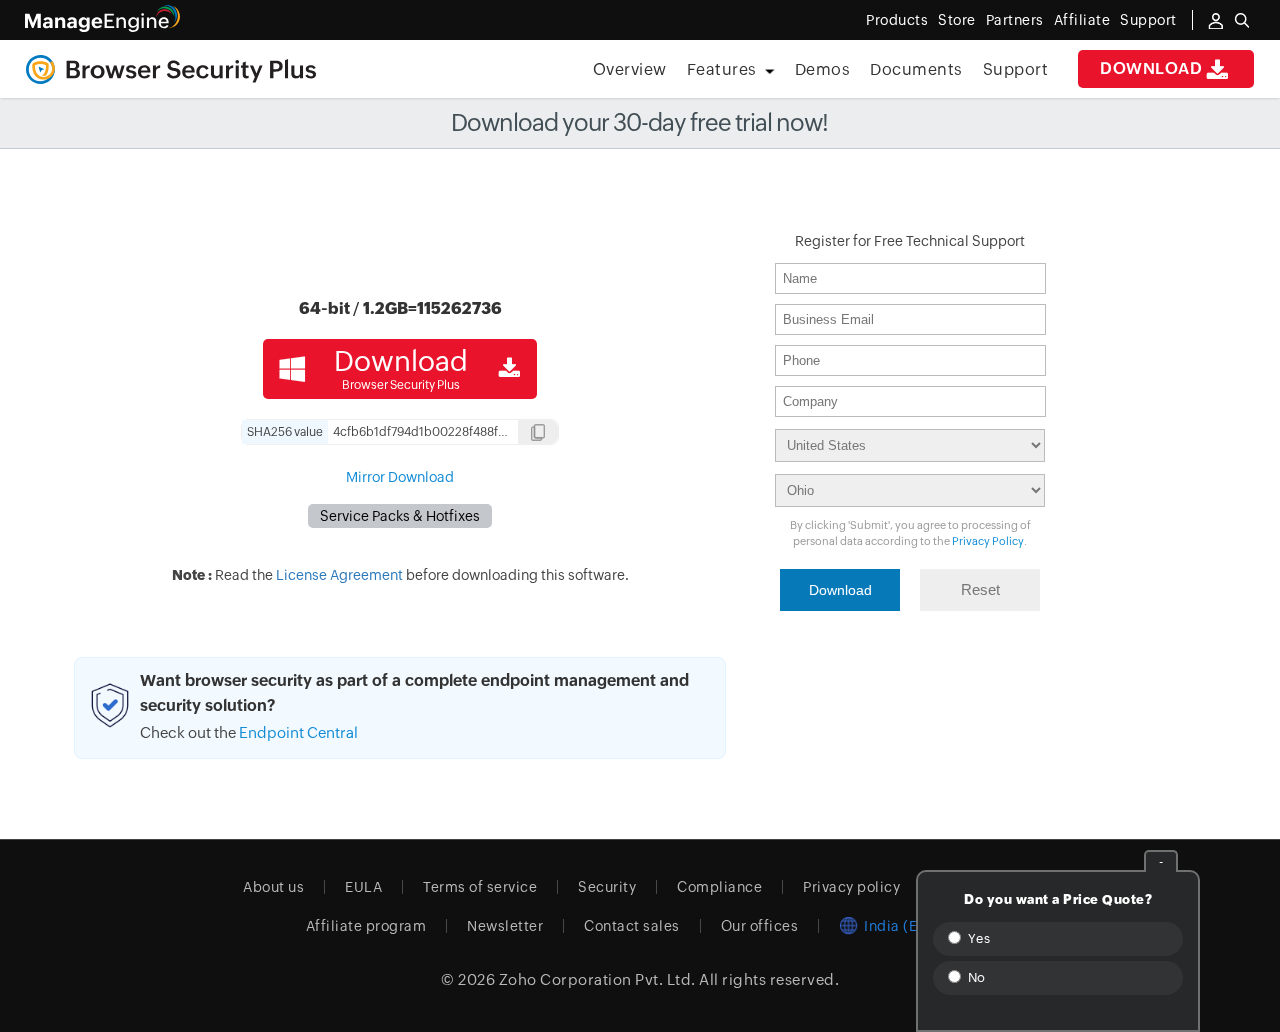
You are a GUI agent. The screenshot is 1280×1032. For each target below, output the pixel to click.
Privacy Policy (988, 541)
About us (273, 887)
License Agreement (339, 575)
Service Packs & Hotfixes (400, 516)
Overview (630, 69)
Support (1016, 69)
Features (722, 69)
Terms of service (480, 887)
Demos (823, 69)
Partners (1015, 20)
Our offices (760, 926)
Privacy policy (851, 887)
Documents (916, 69)
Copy (538, 434)
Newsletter (505, 926)
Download (1151, 68)
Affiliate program (366, 926)
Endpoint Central (298, 732)
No (975, 977)
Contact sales (632, 926)
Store (957, 20)
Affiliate (1082, 20)
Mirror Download (400, 477)
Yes (977, 938)
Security (607, 887)
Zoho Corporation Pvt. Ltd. (597, 979)
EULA (363, 887)
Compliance (719, 887)
